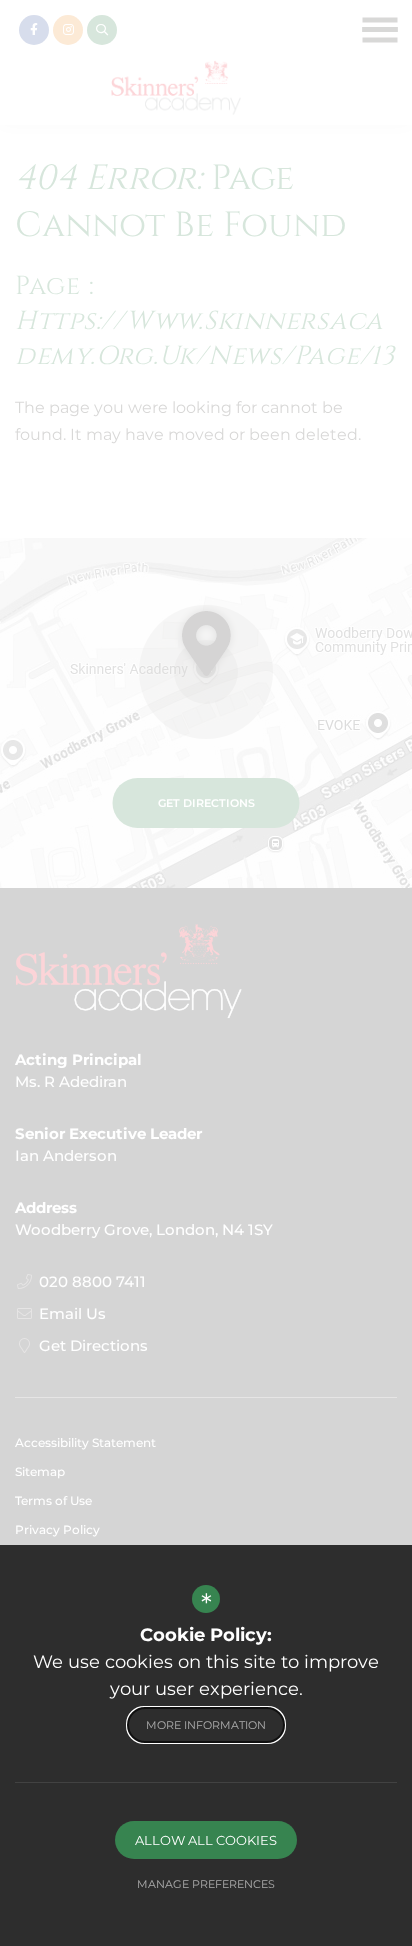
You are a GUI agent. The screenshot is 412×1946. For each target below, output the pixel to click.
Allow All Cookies (206, 1840)
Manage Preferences (206, 1884)
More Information (206, 1725)
